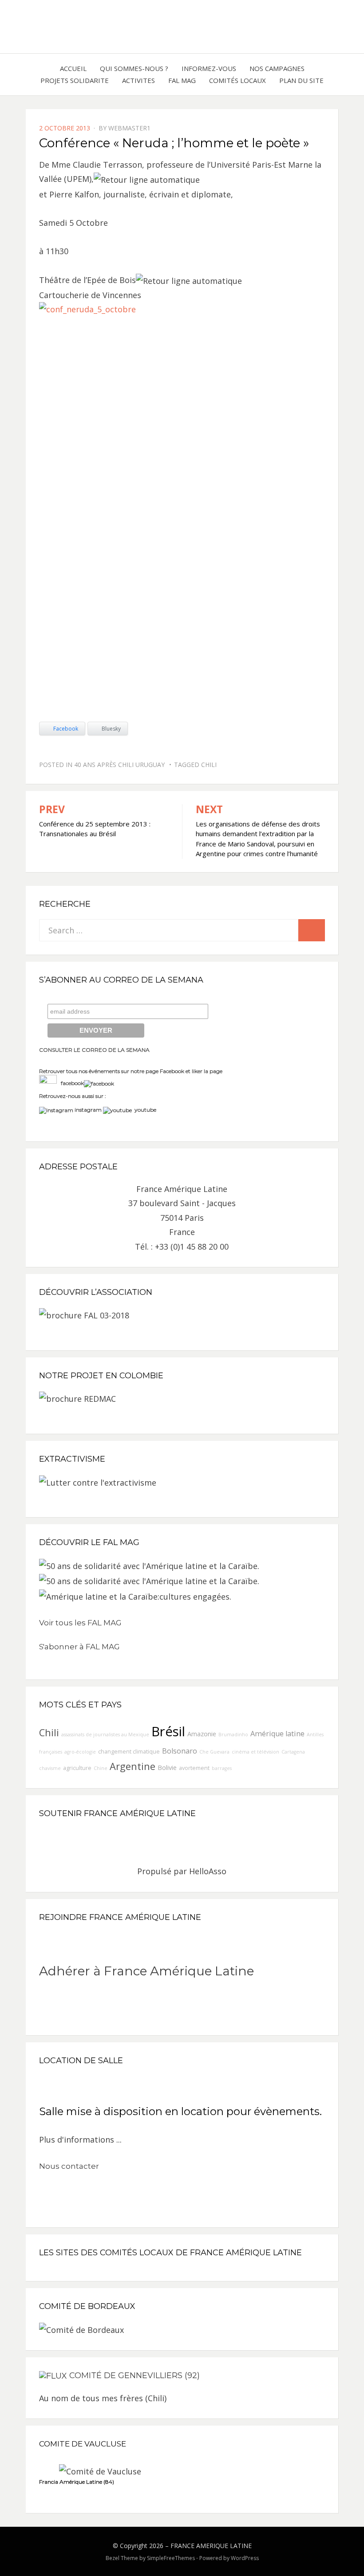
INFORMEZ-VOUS (209, 68)
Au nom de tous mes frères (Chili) (103, 2398)
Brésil (168, 1731)
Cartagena (293, 1752)
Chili (209, 765)
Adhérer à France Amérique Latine (146, 1971)
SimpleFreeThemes (171, 2558)
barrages (222, 1768)
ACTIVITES (138, 80)
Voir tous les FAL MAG (80, 1623)
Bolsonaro (180, 1751)
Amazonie (202, 1734)
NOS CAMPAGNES (277, 68)
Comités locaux (237, 80)
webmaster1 (129, 128)
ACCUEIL (73, 68)
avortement (194, 1768)
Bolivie (167, 1768)
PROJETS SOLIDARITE (75, 80)
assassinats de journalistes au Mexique (105, 1734)
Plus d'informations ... (80, 2139)
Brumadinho (233, 1734)
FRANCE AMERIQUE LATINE (211, 2546)
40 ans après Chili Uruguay (119, 765)
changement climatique (129, 1752)
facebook (70, 1083)
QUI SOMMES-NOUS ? (134, 68)
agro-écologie (80, 1752)
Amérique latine (277, 1734)
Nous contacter (69, 2166)
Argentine (133, 1766)
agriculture (77, 1768)
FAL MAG (182, 80)
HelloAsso (208, 1871)
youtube (144, 1110)
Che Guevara (214, 1752)
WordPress (245, 2558)
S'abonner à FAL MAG (79, 1647)
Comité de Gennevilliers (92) (135, 2375)
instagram (88, 1110)
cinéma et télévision (255, 1752)
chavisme (50, 1768)
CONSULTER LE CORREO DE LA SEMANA (94, 1050)
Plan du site (301, 80)
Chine (101, 1768)
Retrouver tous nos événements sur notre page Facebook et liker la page (131, 1071)
